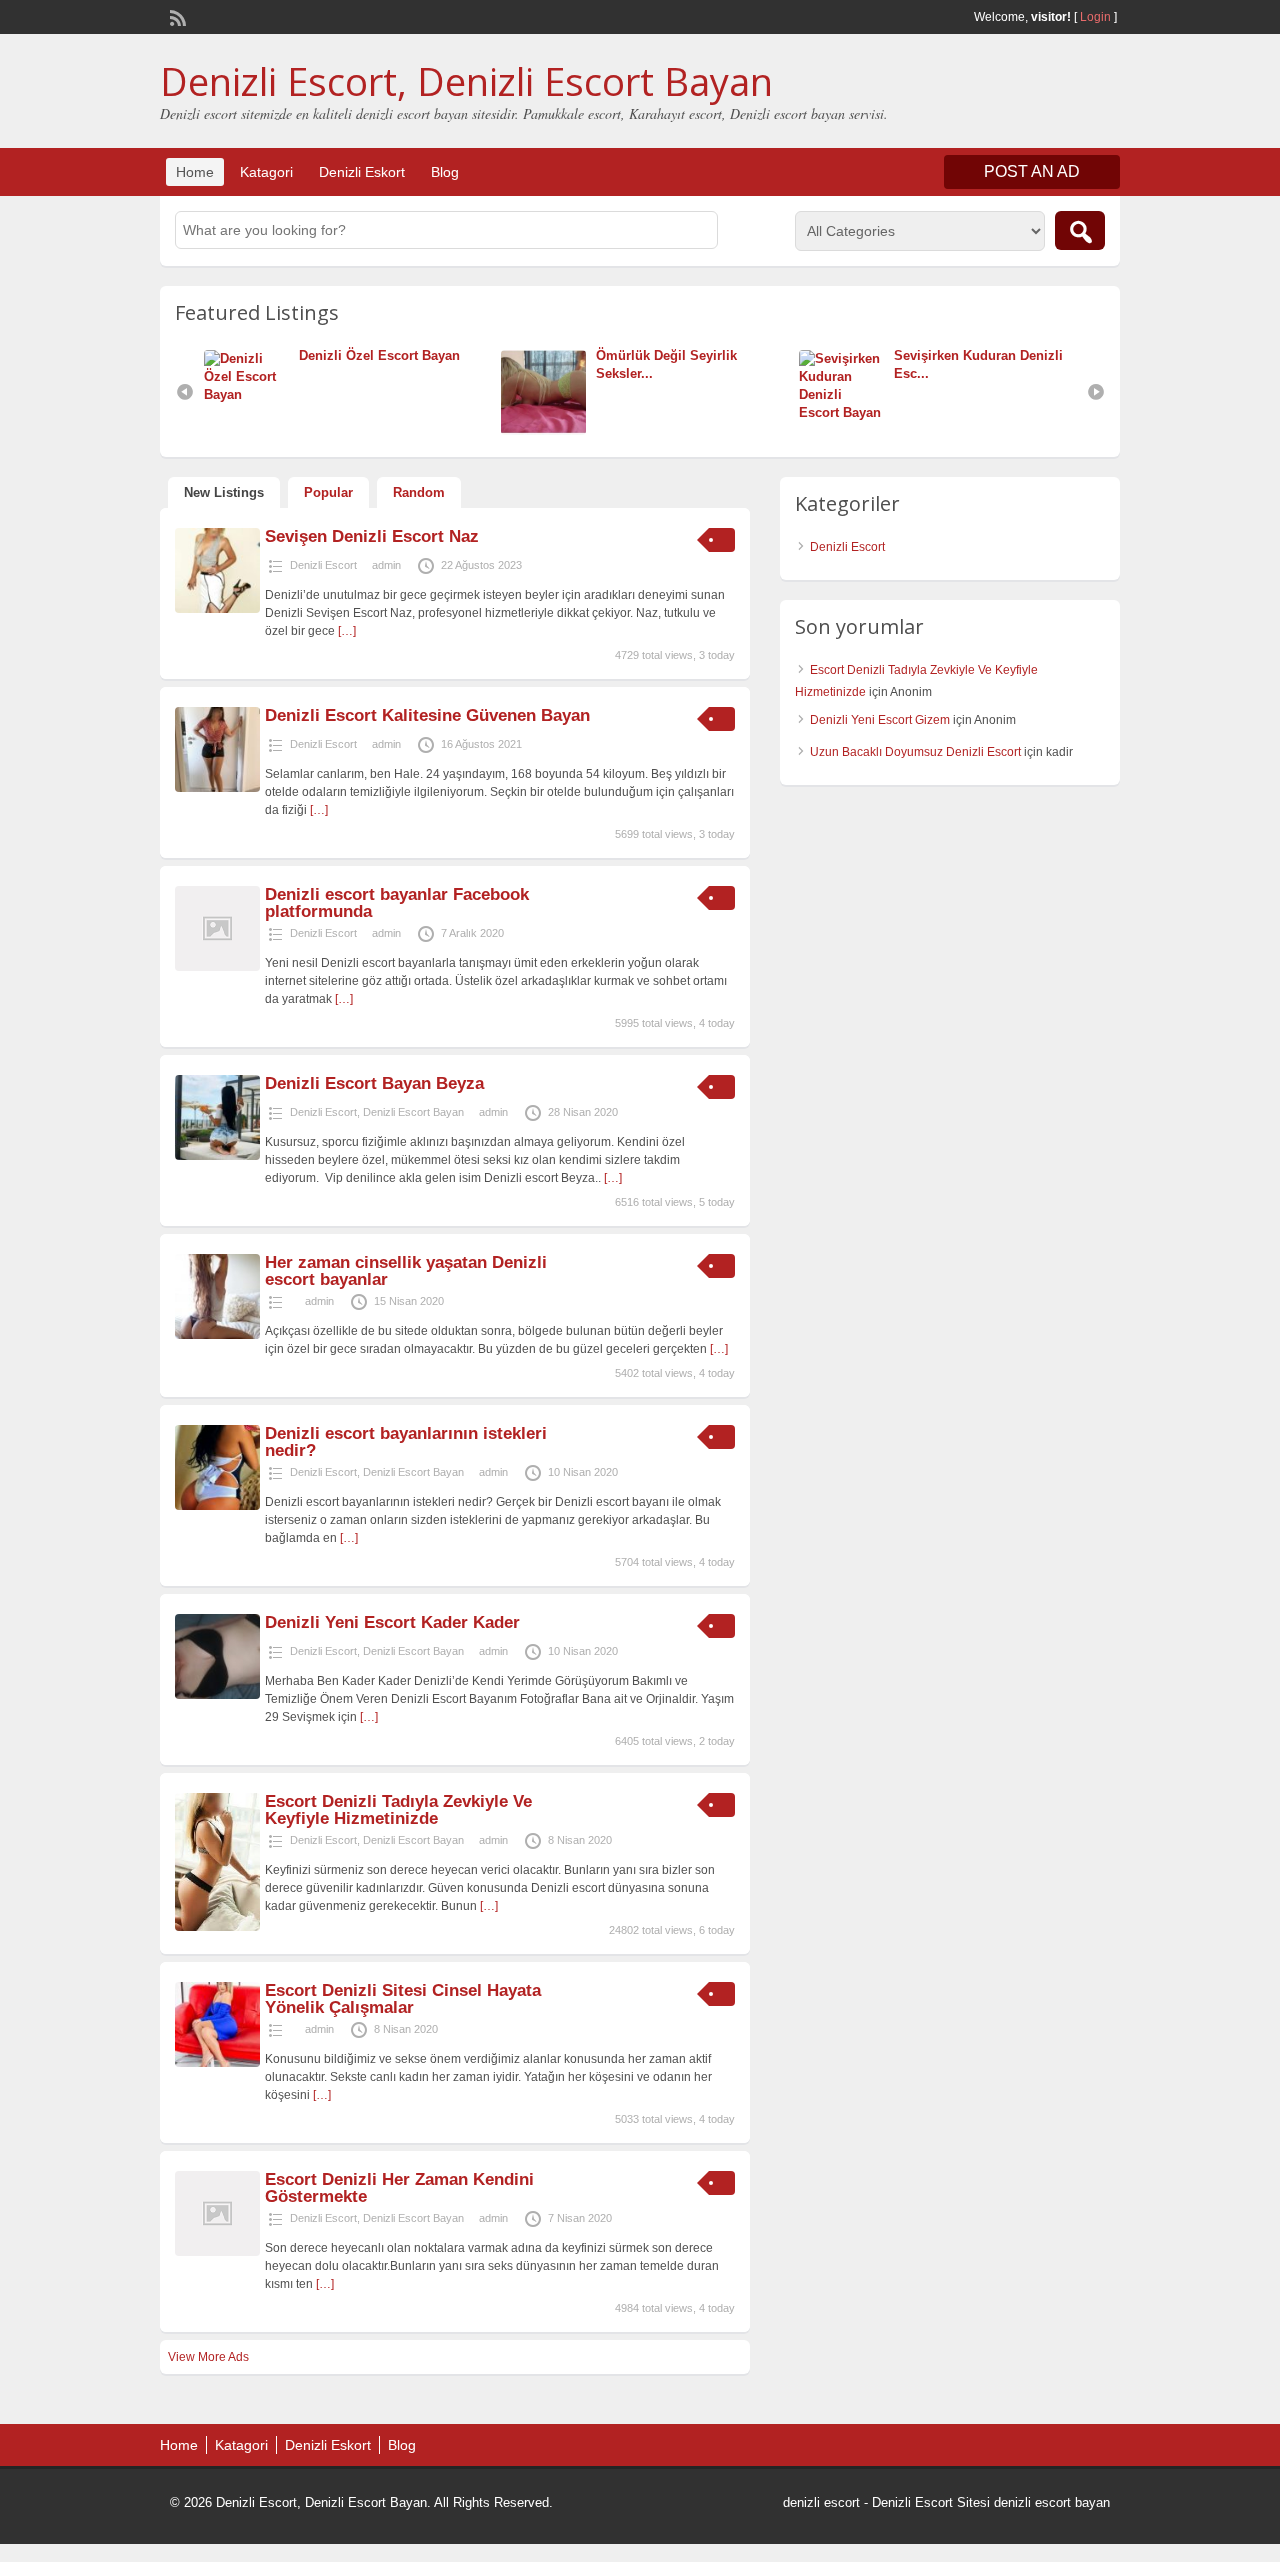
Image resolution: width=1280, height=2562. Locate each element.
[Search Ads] (1080, 230)
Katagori (266, 172)
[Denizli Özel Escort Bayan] (251, 394)
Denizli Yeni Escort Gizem (880, 720)
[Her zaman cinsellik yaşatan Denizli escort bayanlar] (217, 1335)
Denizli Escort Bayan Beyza (374, 1083)
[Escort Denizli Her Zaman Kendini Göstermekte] (217, 2252)
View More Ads (208, 2357)
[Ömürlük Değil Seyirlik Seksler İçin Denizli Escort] (548, 430)
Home (195, 172)
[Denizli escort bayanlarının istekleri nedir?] (217, 1506)
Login (1095, 17)
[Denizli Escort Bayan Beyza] (217, 1156)
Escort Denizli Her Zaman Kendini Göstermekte (399, 2188)
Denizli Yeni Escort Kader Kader (392, 1622)
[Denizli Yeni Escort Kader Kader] (217, 1695)
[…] (347, 631)
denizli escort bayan (1052, 2502)
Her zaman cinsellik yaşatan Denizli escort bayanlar (406, 1271)
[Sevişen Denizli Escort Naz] (217, 609)
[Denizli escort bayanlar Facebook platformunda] (217, 967)
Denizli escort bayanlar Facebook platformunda (397, 903)
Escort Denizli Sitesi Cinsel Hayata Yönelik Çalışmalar (403, 1999)
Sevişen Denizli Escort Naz (372, 536)
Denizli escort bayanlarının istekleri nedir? (406, 1442)
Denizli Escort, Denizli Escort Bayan (466, 81)
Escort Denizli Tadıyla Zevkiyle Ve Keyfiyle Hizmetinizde (398, 1810)
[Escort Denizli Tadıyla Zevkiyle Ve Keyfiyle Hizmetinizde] (217, 1927)
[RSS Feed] (176, 16)
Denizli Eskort (362, 172)
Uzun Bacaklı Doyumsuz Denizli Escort (915, 752)
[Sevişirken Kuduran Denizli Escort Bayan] (846, 412)
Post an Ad (1032, 171)
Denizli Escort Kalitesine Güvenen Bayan (427, 715)
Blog (445, 172)
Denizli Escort (323, 565)
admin (386, 565)
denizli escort (821, 2502)
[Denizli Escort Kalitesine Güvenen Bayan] (217, 788)
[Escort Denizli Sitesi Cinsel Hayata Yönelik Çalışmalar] (217, 2063)
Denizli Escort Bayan (413, 1112)
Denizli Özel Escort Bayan (379, 355)
